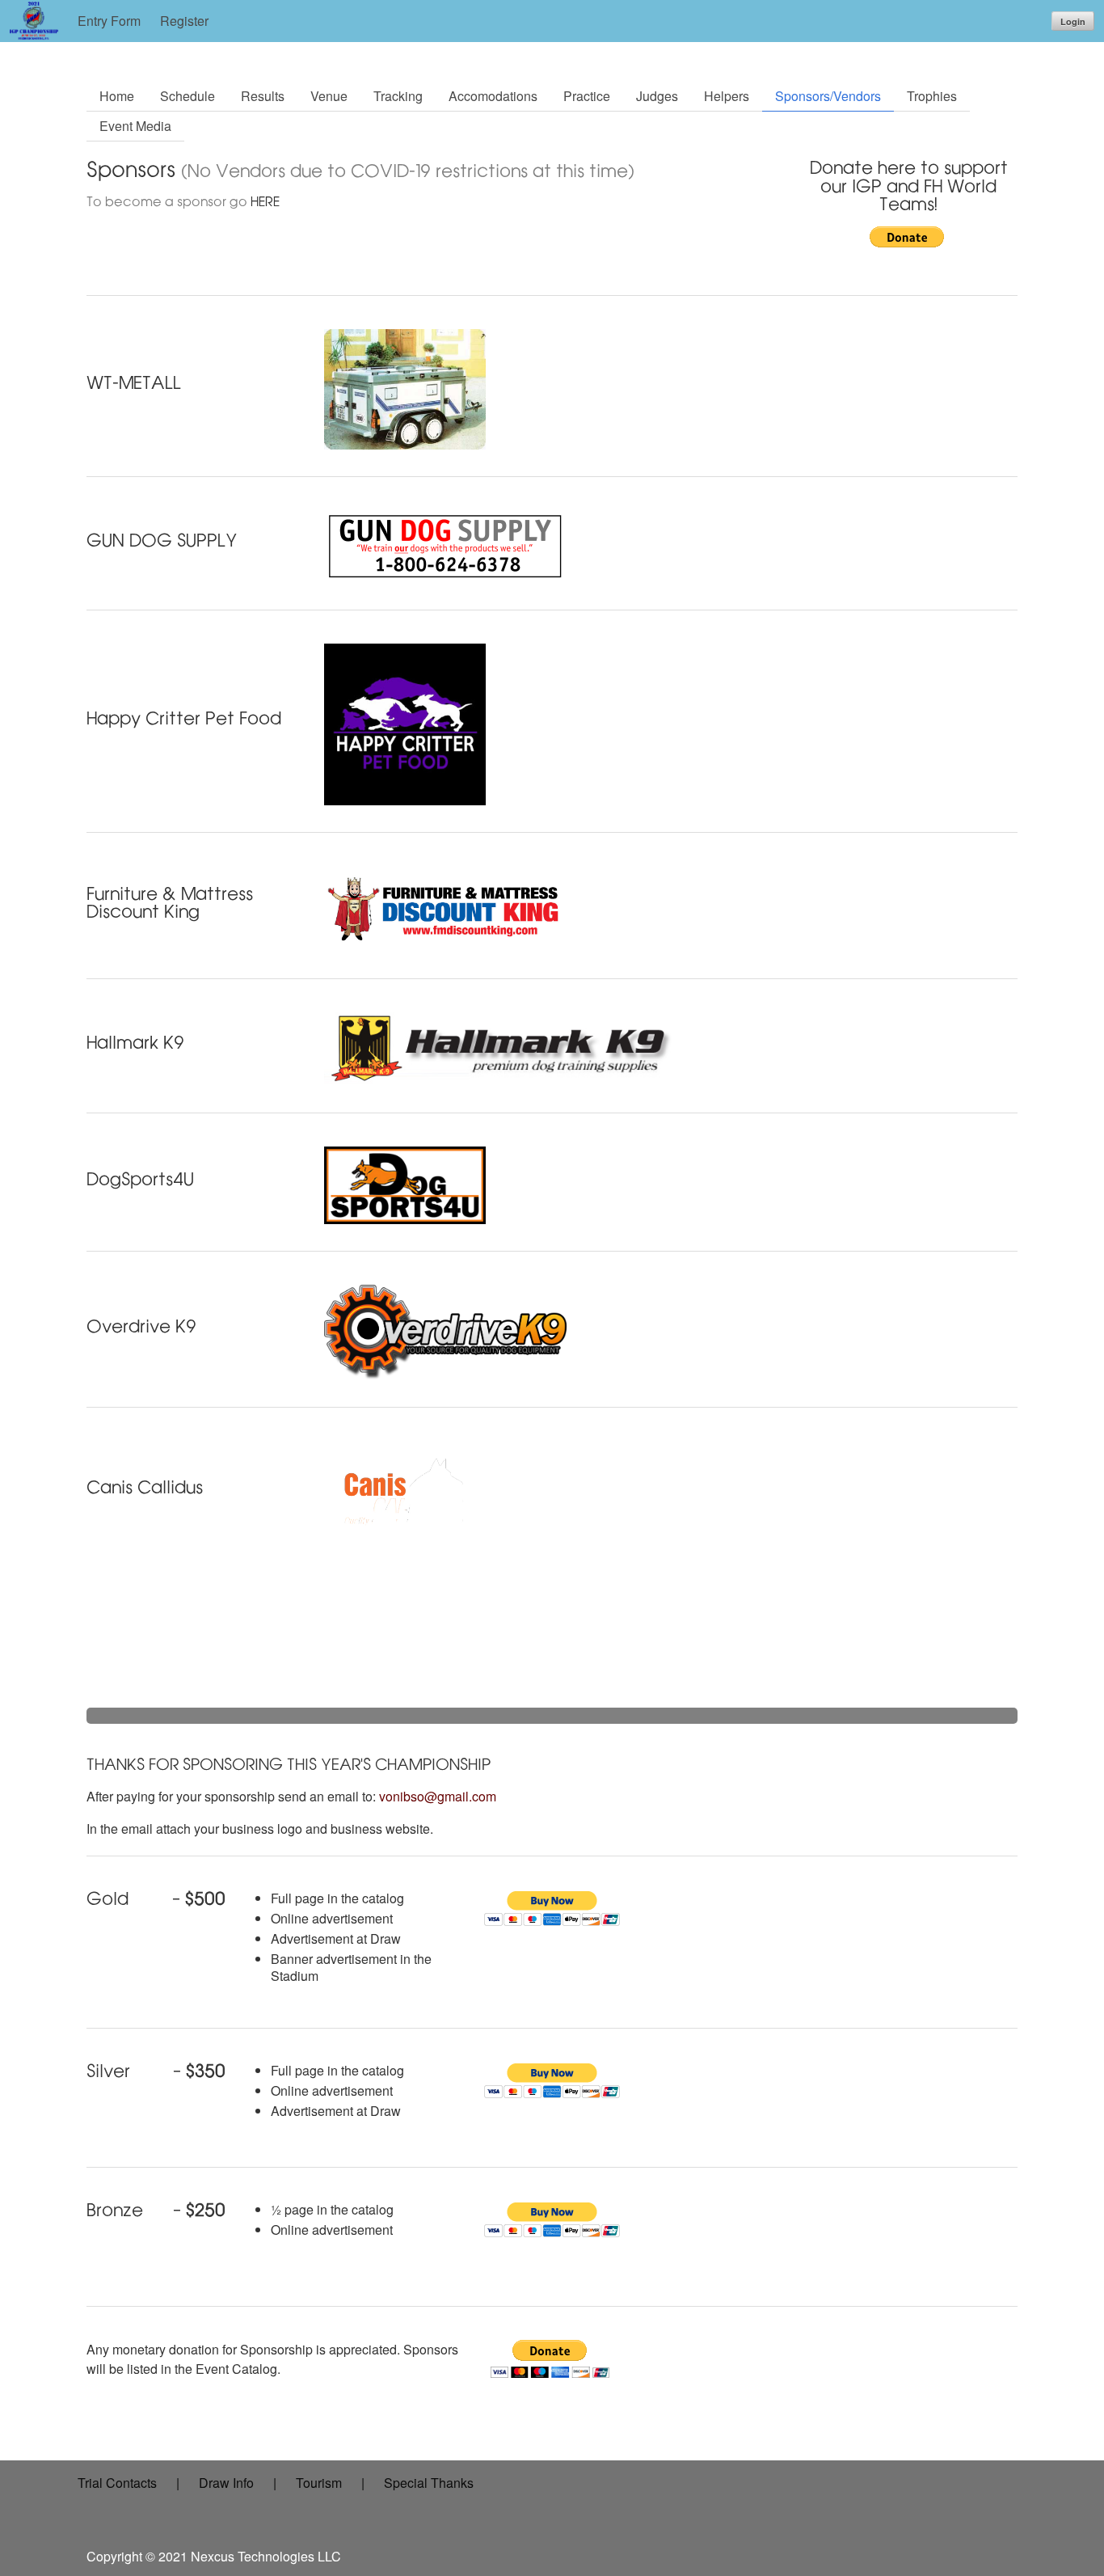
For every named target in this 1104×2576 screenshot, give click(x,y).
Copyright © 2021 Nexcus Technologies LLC (214, 2556)
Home (117, 96)
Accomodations (493, 96)
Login (1073, 21)
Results (263, 96)
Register (184, 21)
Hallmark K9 (135, 1042)
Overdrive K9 (141, 1326)
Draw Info (226, 2483)
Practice (587, 96)
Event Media (135, 126)
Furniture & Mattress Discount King (170, 903)
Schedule (188, 96)
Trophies (932, 96)
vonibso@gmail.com (438, 1796)
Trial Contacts (117, 2483)
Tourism (319, 2483)
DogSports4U (140, 1179)
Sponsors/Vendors (828, 96)
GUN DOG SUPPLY (162, 540)
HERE (265, 202)
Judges (657, 96)
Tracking (398, 96)
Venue (329, 96)
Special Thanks (429, 2483)
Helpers (727, 96)
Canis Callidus (145, 1487)
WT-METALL (134, 382)
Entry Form (109, 21)
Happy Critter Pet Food (184, 718)
